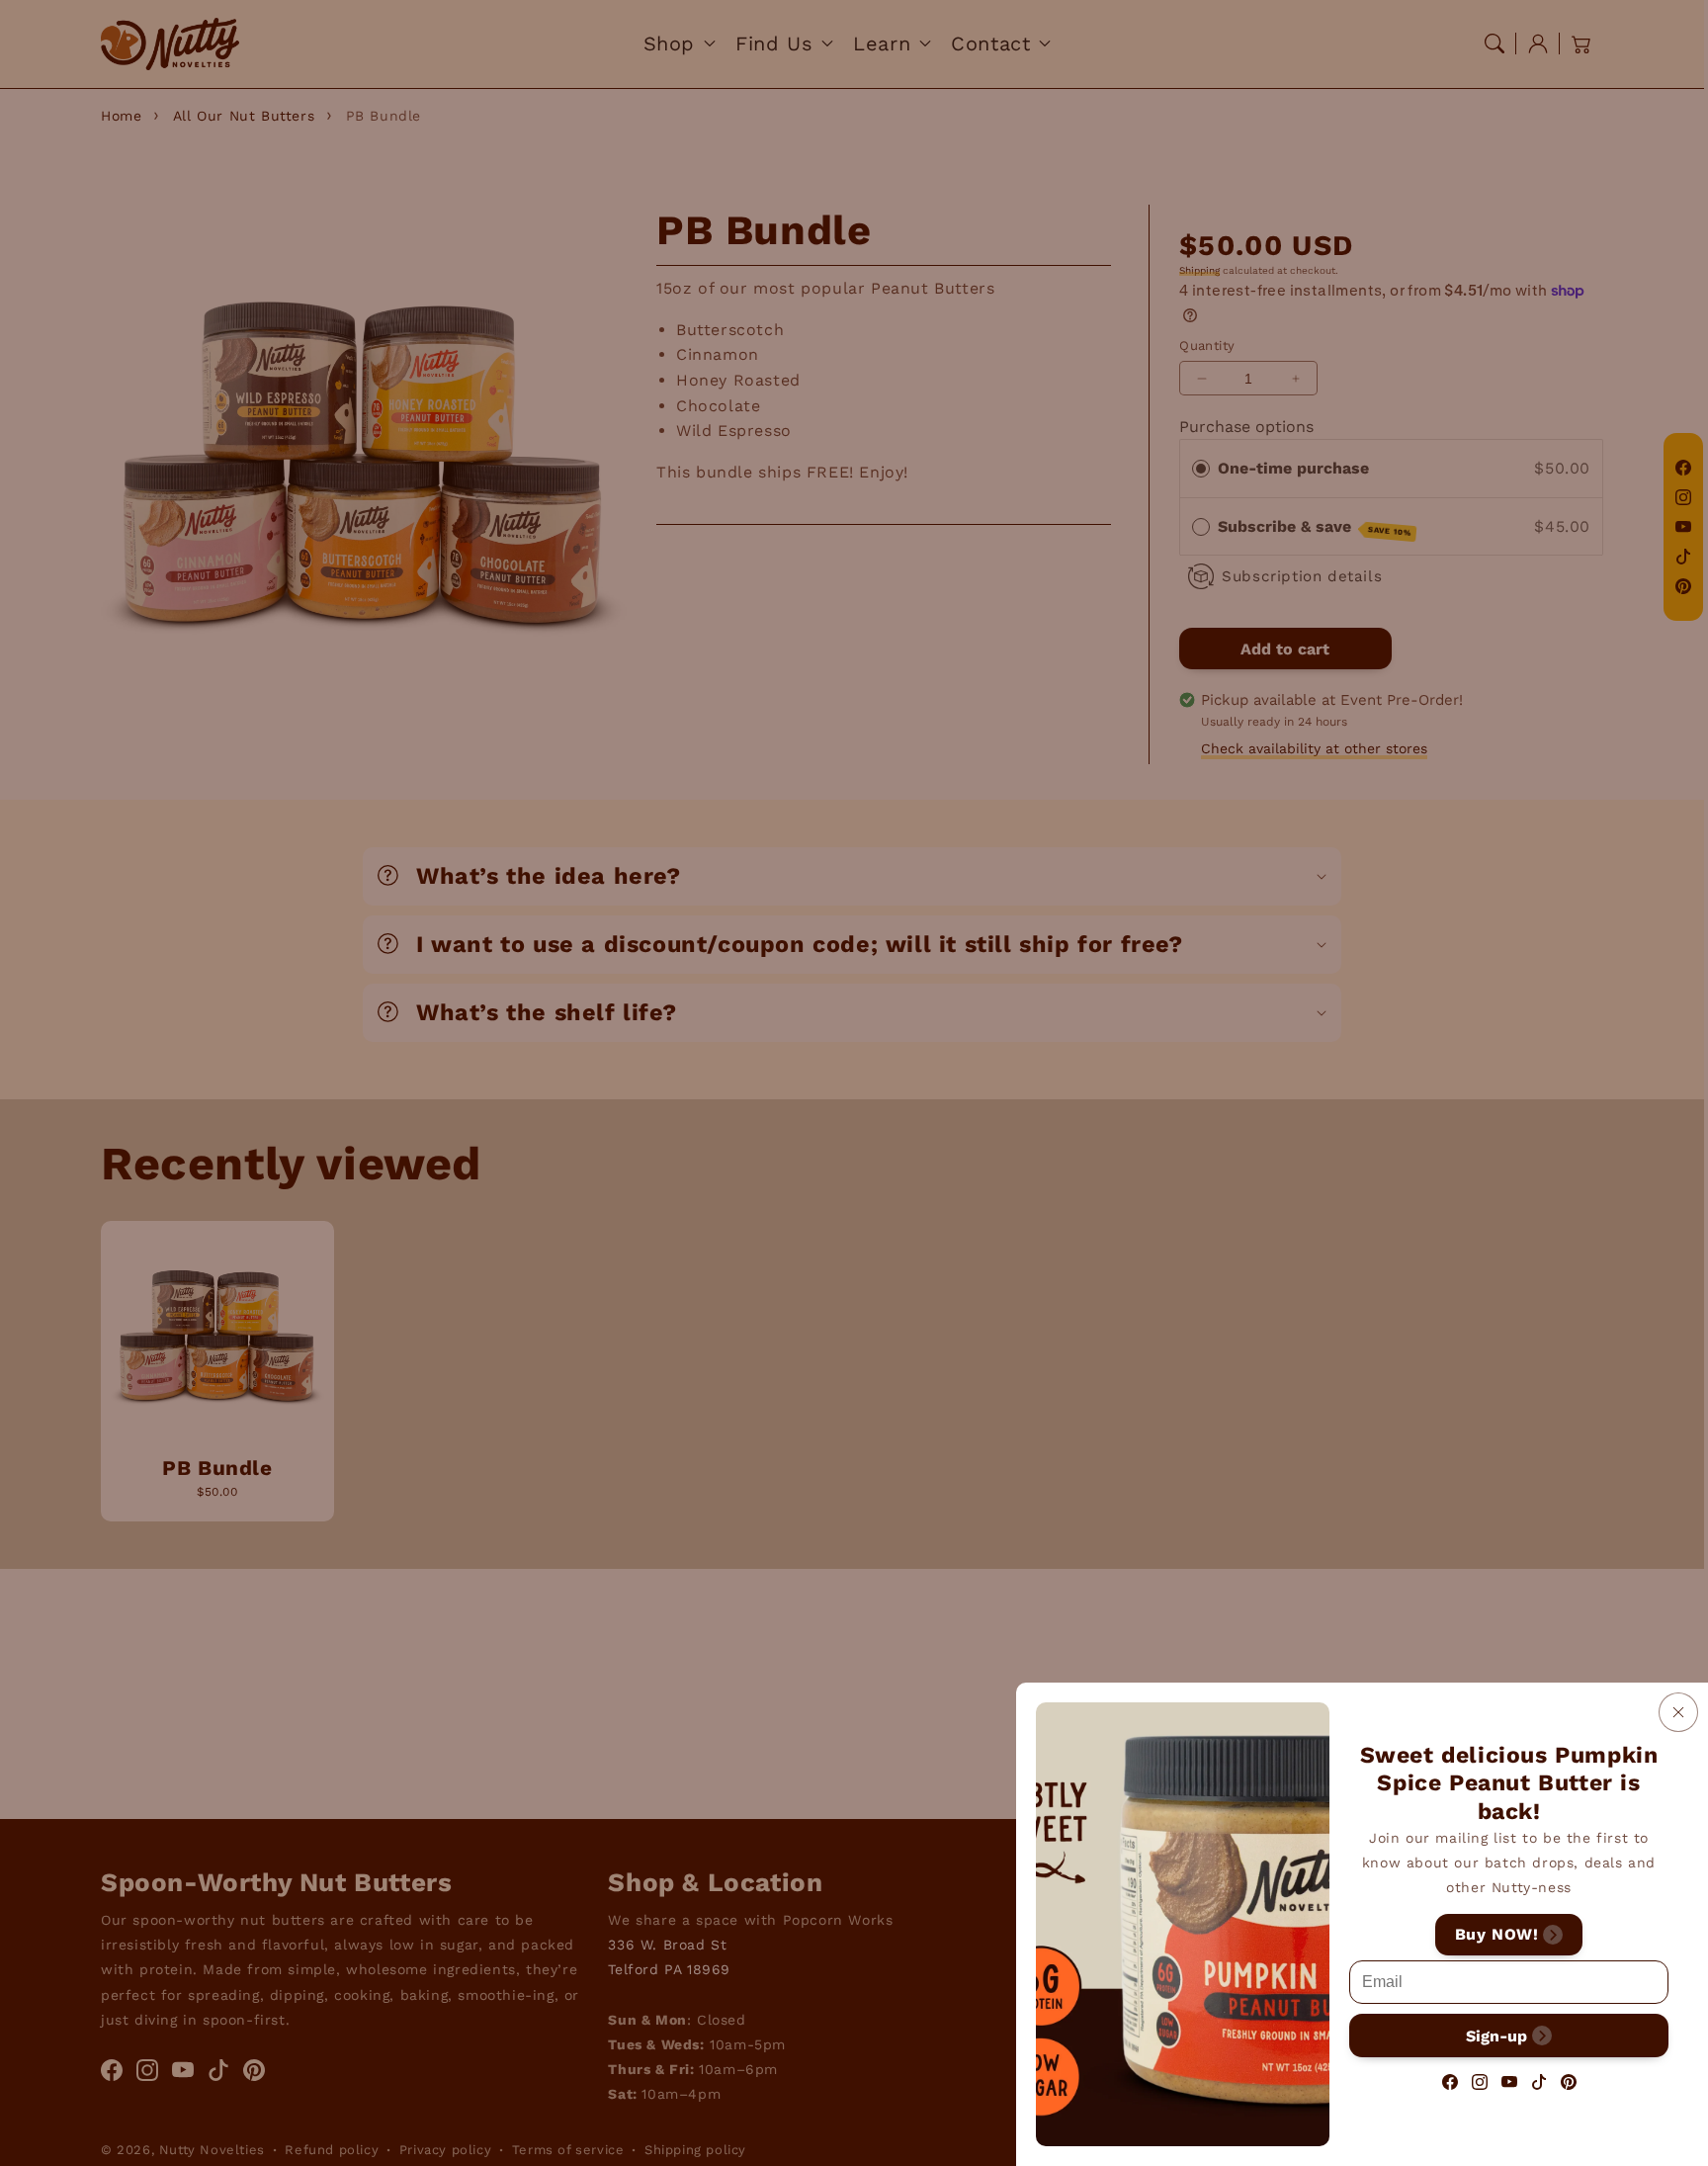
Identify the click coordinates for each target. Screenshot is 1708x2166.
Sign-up (1496, 2035)
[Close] (1678, 1712)
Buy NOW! (1497, 1934)
